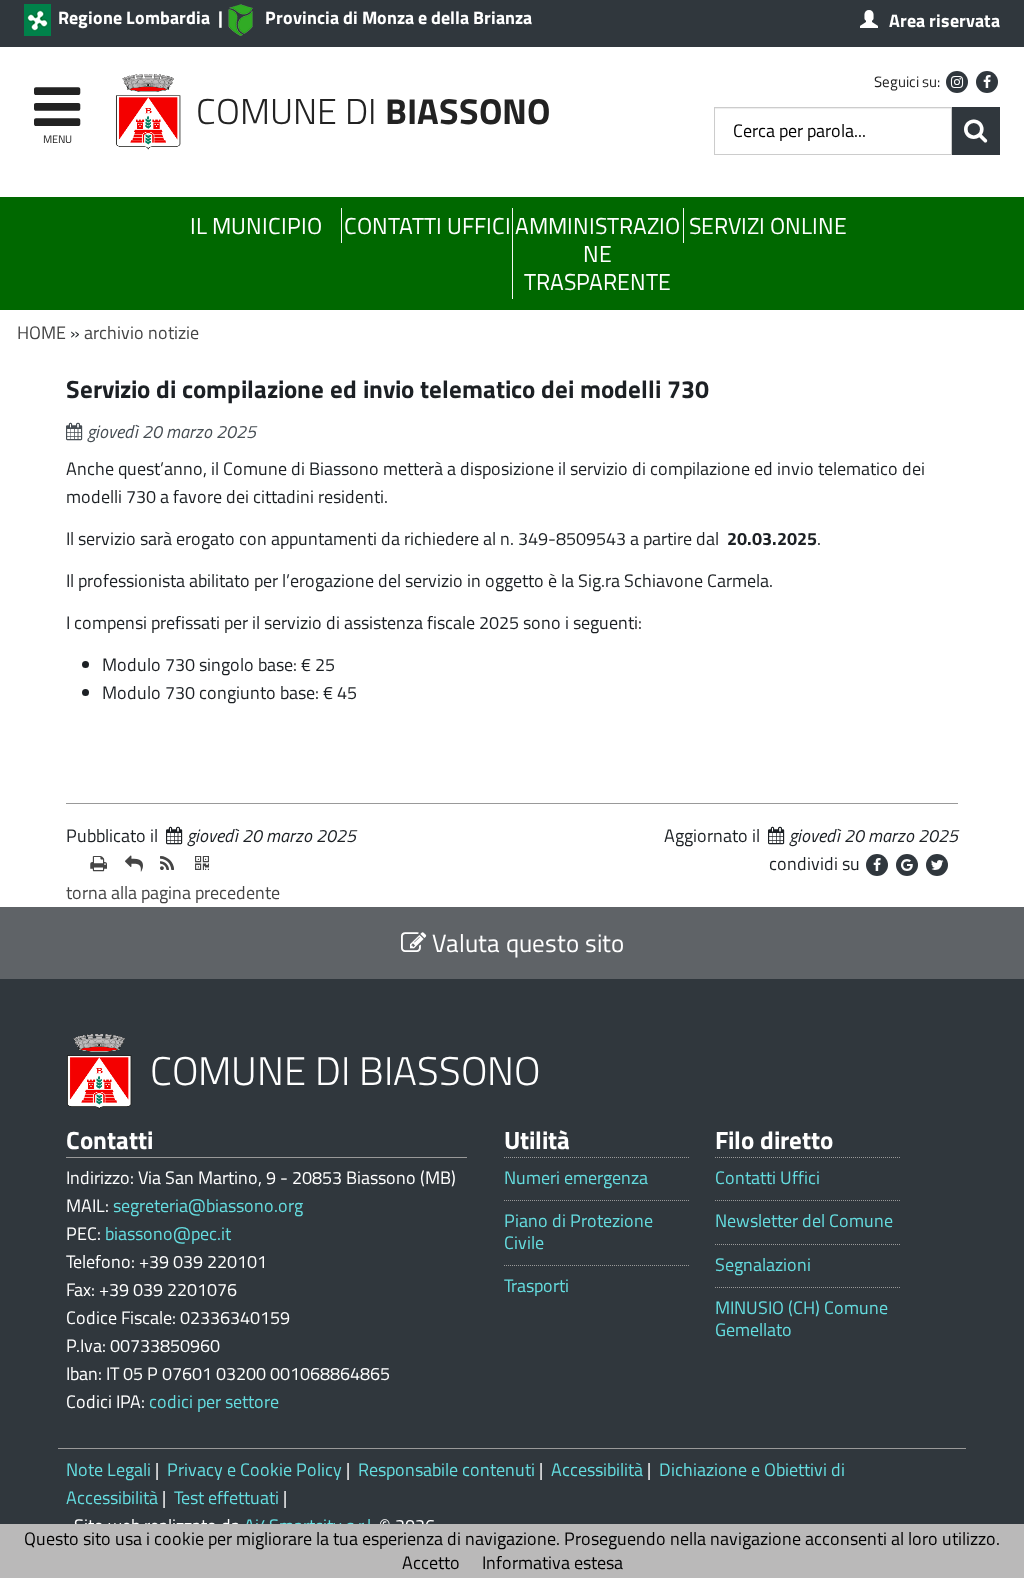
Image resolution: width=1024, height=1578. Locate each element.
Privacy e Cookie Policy (254, 1469)
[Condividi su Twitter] (937, 865)
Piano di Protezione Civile (578, 1231)
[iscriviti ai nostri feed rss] (169, 864)
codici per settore (214, 1401)
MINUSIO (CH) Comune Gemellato (801, 1318)
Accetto (431, 1562)
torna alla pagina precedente (173, 892)
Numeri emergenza (576, 1178)
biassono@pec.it (168, 1233)
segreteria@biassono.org (208, 1205)
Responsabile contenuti (446, 1469)
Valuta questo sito (525, 942)
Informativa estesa (552, 1562)
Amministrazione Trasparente (597, 253)
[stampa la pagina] (99, 864)
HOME (41, 332)
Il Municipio (256, 225)
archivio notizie (141, 332)
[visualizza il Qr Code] (204, 864)
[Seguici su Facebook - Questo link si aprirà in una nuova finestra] (987, 82)
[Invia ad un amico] (134, 864)
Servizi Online (768, 225)
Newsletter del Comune (804, 1221)
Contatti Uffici (427, 225)
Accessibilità (597, 1469)
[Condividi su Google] (907, 865)
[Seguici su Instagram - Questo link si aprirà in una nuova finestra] (957, 82)
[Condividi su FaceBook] (877, 865)
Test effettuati (226, 1497)
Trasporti (536, 1286)
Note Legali (108, 1469)
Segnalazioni (763, 1265)
